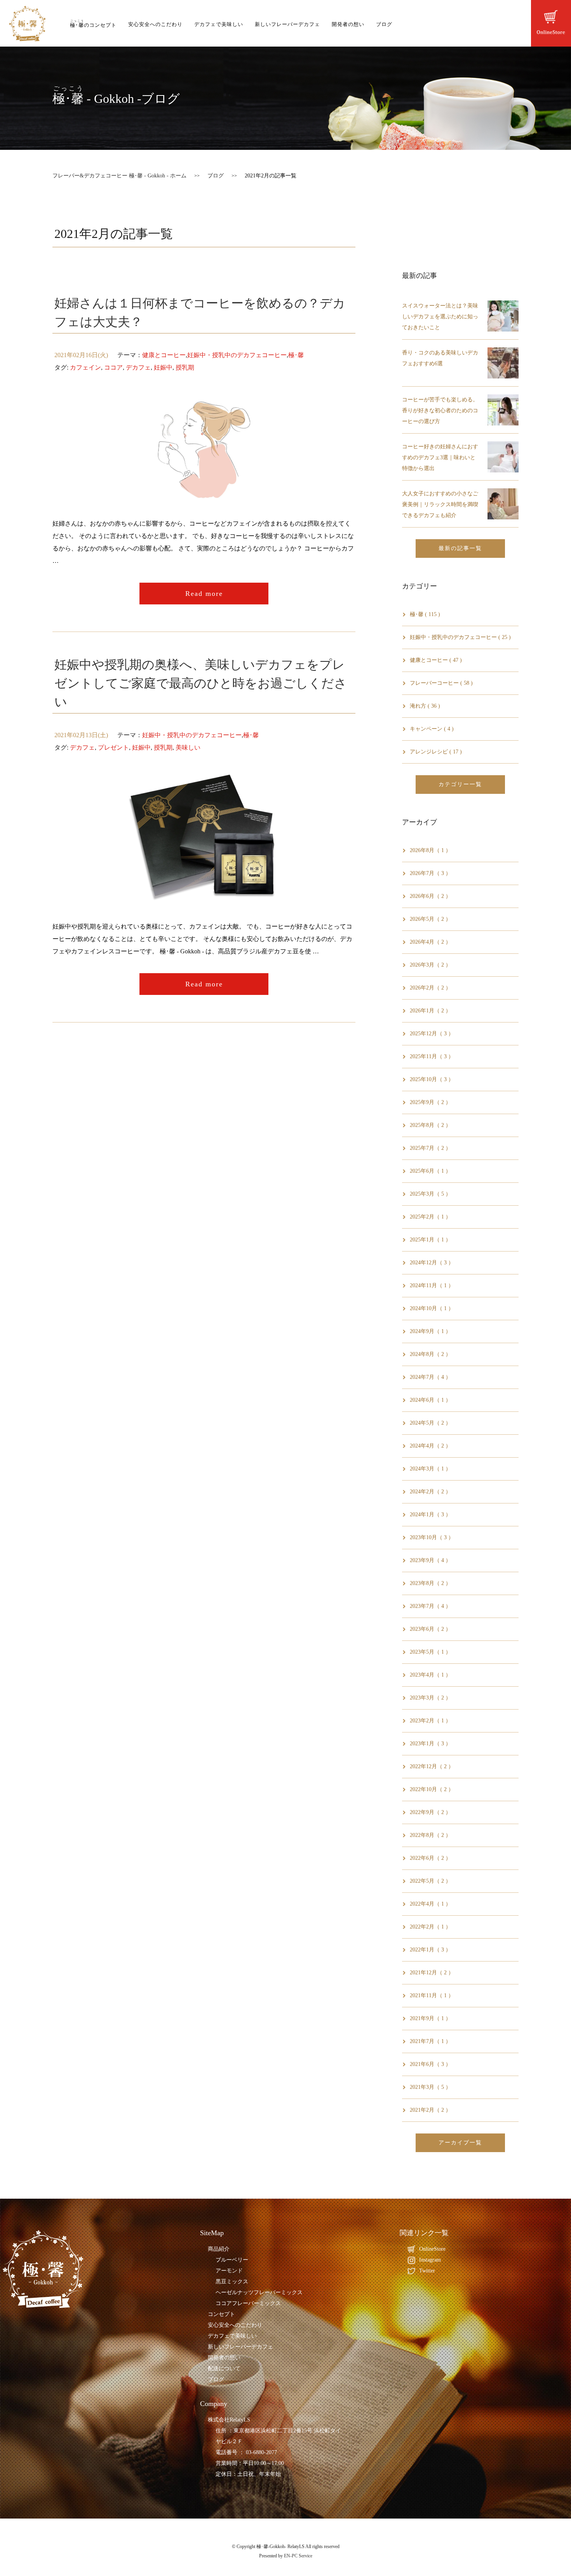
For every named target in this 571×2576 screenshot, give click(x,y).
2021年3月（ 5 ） (430, 2087)
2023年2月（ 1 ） (430, 1721)
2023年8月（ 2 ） (430, 1583)
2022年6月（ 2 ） (430, 1858)
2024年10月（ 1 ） (432, 1308)
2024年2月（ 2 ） (430, 1492)
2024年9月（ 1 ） (430, 1331)
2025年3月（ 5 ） (430, 1194)
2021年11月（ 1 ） (432, 1995)
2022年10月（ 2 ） (432, 1789)
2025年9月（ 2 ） (430, 1102)
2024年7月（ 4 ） (430, 1377)
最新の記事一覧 (460, 548)
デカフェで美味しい (219, 24)
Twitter (427, 2271)
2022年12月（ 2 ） (432, 1766)
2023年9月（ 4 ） (430, 1560)
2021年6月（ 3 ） (430, 2064)
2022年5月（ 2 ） (430, 1881)
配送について (224, 2369)
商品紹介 (219, 2249)
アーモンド (229, 2271)
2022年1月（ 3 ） (430, 1950)
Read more (204, 594)
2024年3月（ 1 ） (430, 1469)
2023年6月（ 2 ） (430, 1629)
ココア (113, 367)
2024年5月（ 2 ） (430, 1423)
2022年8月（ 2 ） (430, 1835)
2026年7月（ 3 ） (430, 873)
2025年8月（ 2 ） (430, 1125)
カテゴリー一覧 (460, 784)
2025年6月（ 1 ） (430, 1171)
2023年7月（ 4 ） (430, 1606)
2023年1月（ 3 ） (430, 1744)
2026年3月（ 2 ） (430, 965)
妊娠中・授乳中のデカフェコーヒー (237, 355)
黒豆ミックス (232, 2282)
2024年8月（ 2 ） (430, 1354)
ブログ (384, 24)
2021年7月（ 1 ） (430, 2041)
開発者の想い (348, 24)
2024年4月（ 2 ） (430, 1446)
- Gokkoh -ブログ (116, 99)
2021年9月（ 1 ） (430, 2018)
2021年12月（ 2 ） (432, 1973)
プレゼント (113, 747)
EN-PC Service (298, 2556)
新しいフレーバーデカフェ (287, 24)
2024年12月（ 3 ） (432, 1263)
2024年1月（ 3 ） (430, 1515)
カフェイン (85, 367)
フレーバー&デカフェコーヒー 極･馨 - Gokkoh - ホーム (119, 176)
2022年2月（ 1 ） (430, 1927)
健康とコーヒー (164, 355)
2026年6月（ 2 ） (430, 896)
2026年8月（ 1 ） (430, 850)
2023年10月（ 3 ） (432, 1537)
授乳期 (185, 367)
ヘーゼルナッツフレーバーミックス (259, 2292)
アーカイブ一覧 (460, 2143)
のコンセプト (93, 25)
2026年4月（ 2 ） (430, 942)
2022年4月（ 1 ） (430, 1904)
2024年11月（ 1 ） (432, 1285)
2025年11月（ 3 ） (432, 1056)
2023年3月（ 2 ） (430, 1698)
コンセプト (221, 2314)
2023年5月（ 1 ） (430, 1652)
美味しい (188, 747)
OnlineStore (432, 2249)
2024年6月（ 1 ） (430, 1400)
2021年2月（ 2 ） (430, 2110)
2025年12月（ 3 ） (432, 1034)
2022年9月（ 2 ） (430, 1812)
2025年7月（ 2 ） (430, 1148)
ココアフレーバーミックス (248, 2303)
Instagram (430, 2260)
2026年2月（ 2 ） (430, 988)
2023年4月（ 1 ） (430, 1675)
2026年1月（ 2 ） (430, 1011)
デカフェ (138, 367)
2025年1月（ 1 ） (430, 1240)
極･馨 (296, 355)
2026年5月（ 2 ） (430, 919)
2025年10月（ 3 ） (432, 1079)
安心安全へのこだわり (155, 24)
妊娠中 (163, 367)
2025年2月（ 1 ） (430, 1217)
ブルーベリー (232, 2260)
